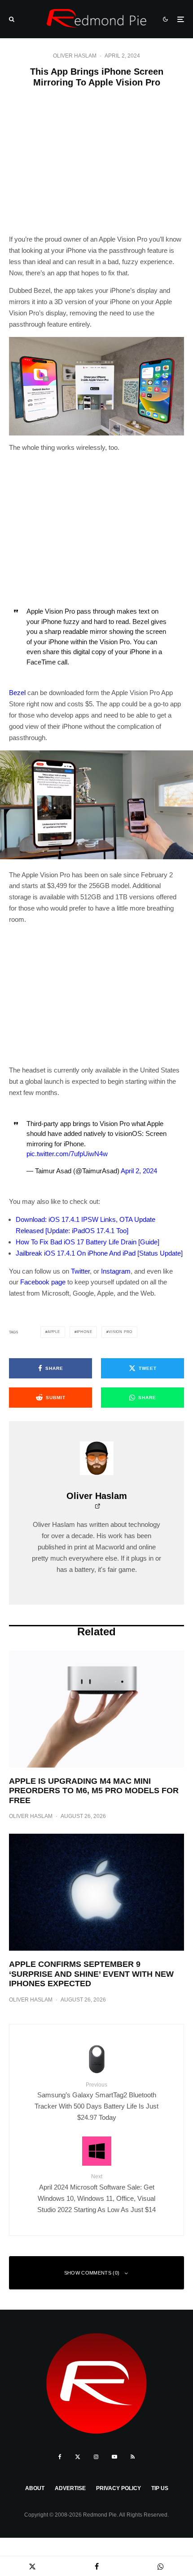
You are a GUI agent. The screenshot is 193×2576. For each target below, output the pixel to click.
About (35, 2488)
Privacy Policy (118, 2488)
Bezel (17, 693)
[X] (78, 2457)
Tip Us (160, 2488)
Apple (54, 1332)
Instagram (116, 1271)
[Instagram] (96, 2457)
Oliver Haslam (75, 56)
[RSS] (133, 2457)
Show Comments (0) (92, 2273)
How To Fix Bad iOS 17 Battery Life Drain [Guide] (88, 1242)
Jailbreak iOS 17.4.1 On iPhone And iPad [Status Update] (99, 1253)
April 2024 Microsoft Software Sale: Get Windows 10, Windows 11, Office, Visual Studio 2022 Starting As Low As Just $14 (96, 2193)
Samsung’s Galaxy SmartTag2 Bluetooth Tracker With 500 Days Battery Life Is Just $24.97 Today (96, 2101)
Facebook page (43, 1282)
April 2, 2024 (139, 1171)
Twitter (80, 1271)
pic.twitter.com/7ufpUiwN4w (67, 1154)
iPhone (85, 1332)
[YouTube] (114, 2457)
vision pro (121, 1332)
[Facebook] (60, 2457)
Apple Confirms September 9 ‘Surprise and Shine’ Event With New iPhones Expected (91, 1974)
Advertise (70, 2488)
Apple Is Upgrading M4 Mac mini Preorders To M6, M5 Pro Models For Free (94, 1791)
